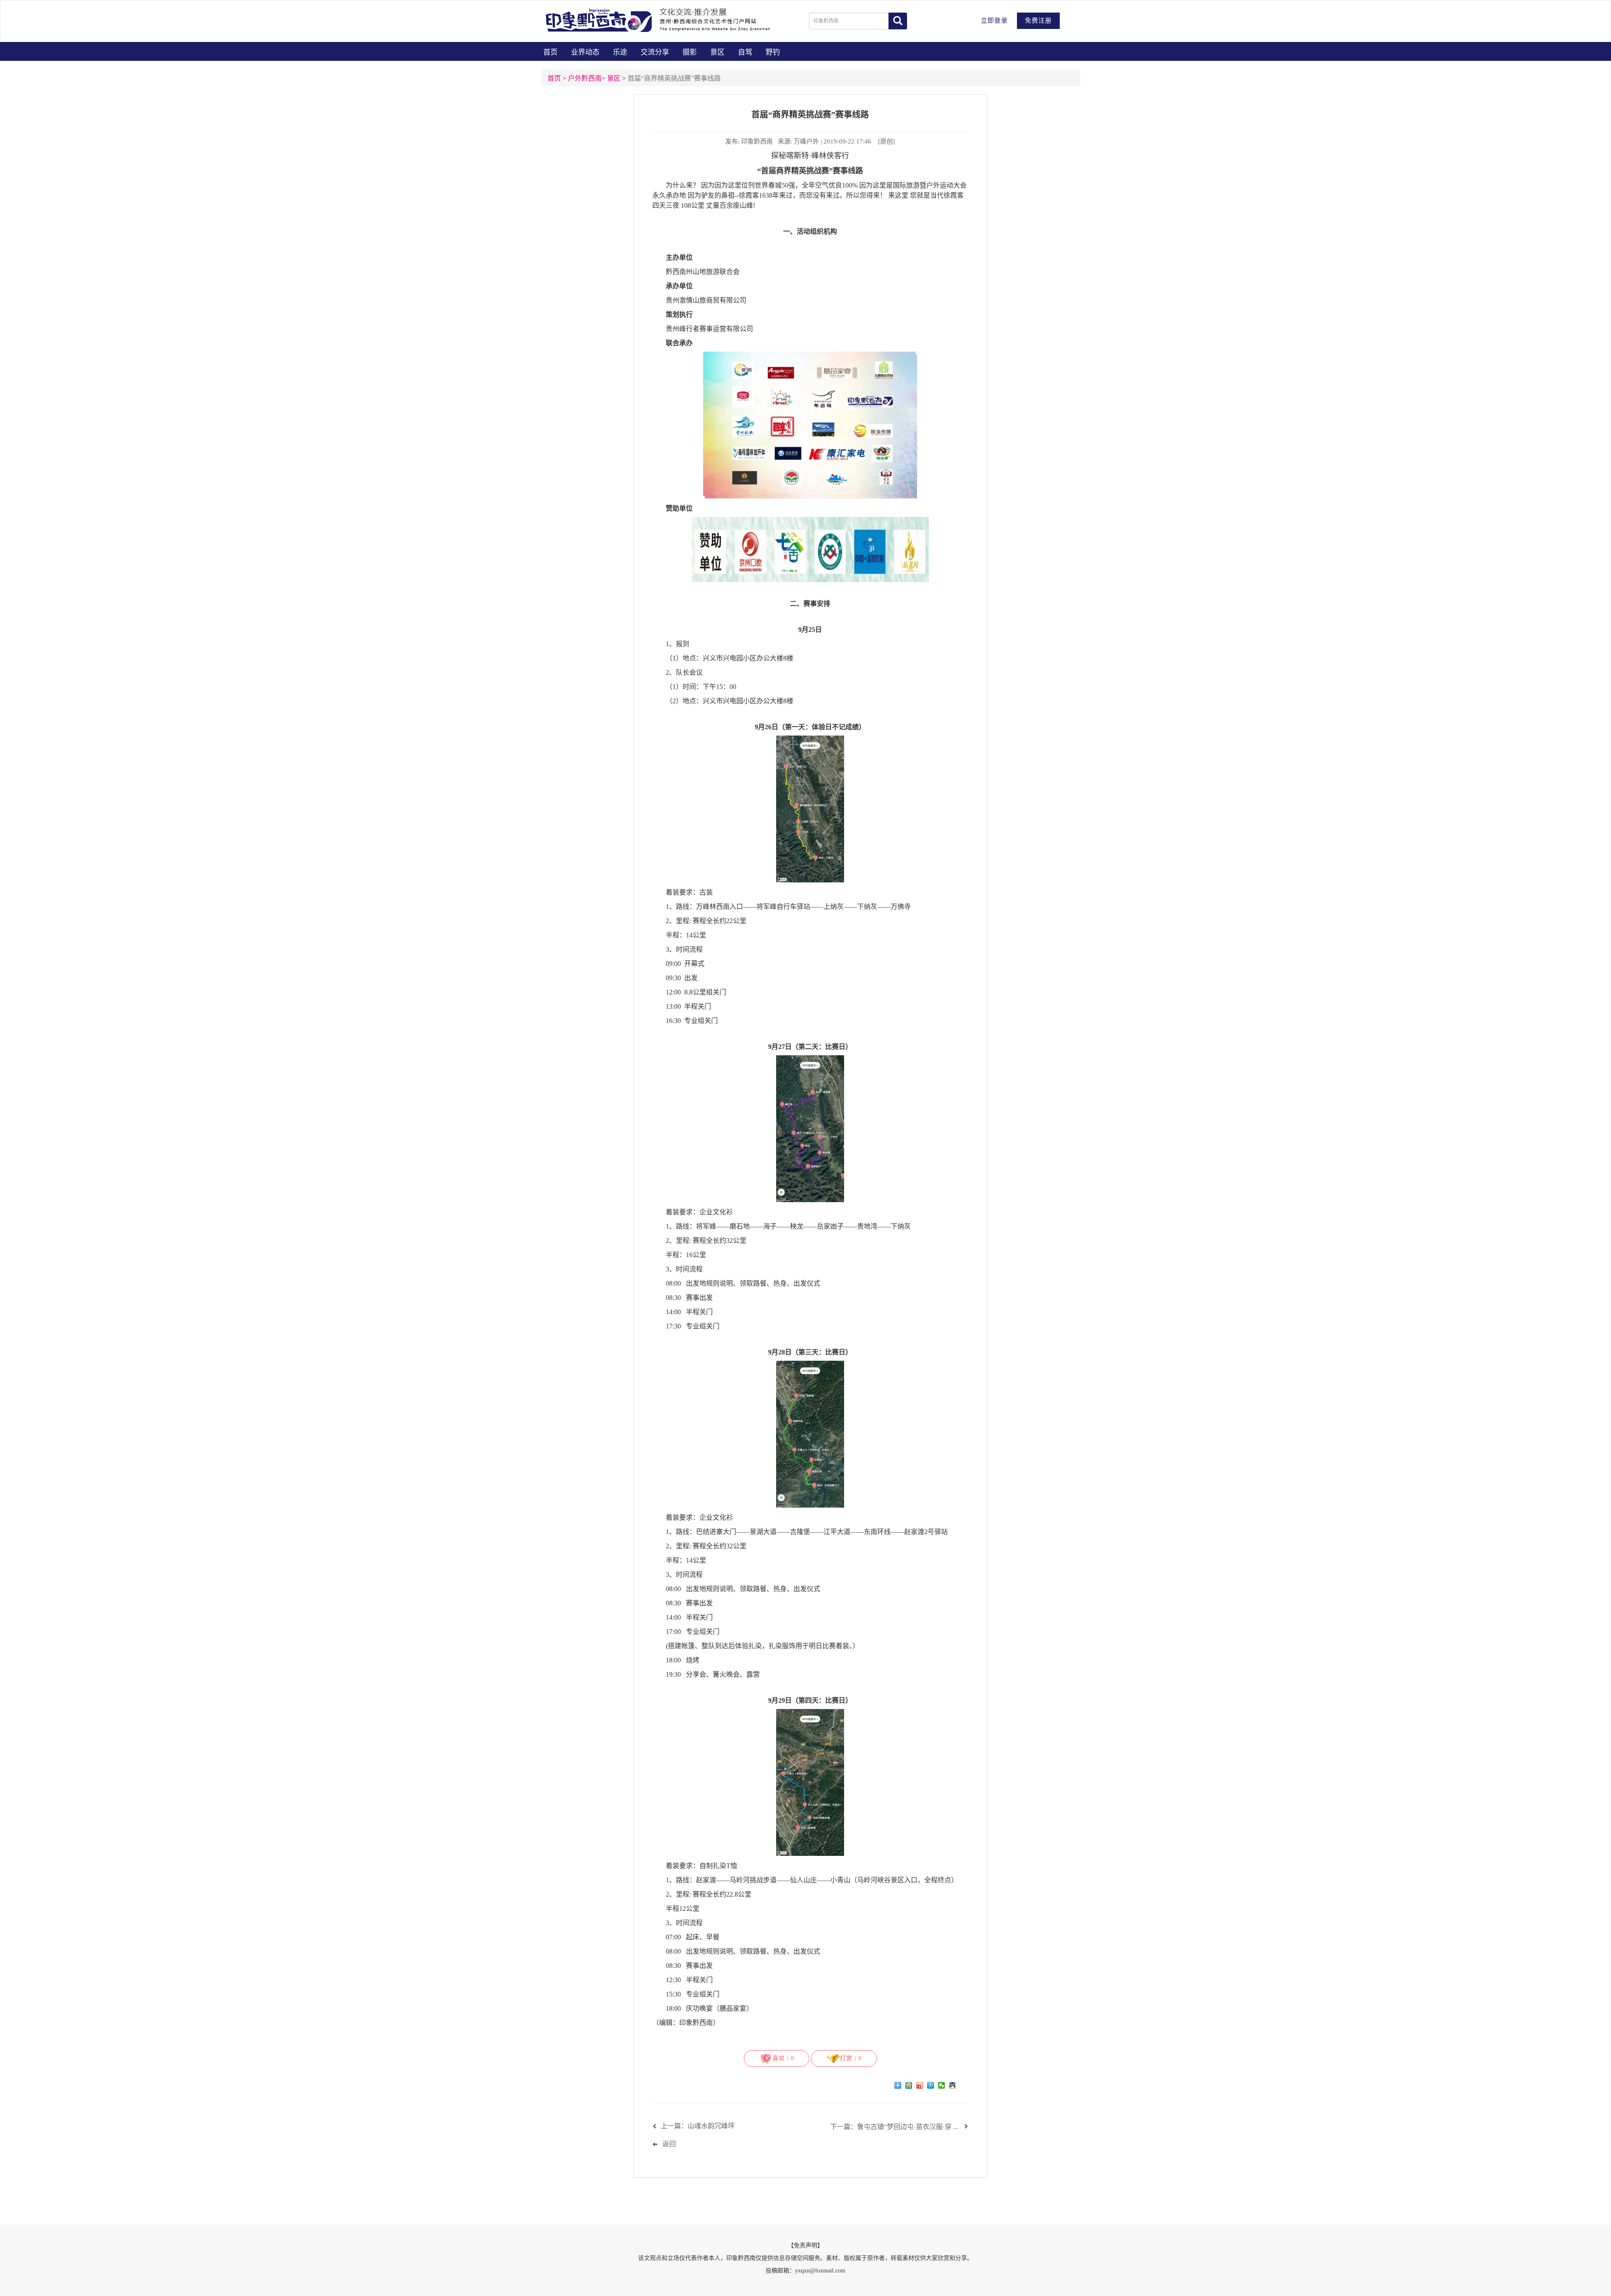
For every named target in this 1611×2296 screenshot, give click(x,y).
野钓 (773, 52)
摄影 (690, 52)
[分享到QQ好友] (953, 2085)
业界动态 (585, 52)
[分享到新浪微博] (920, 2085)
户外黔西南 (585, 78)
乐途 (620, 52)
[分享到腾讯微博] (931, 2085)
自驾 (745, 52)
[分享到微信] (942, 2085)
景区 (717, 52)
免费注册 (1038, 21)
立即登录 (994, 21)
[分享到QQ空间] (910, 2085)
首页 (550, 52)
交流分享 (655, 52)
